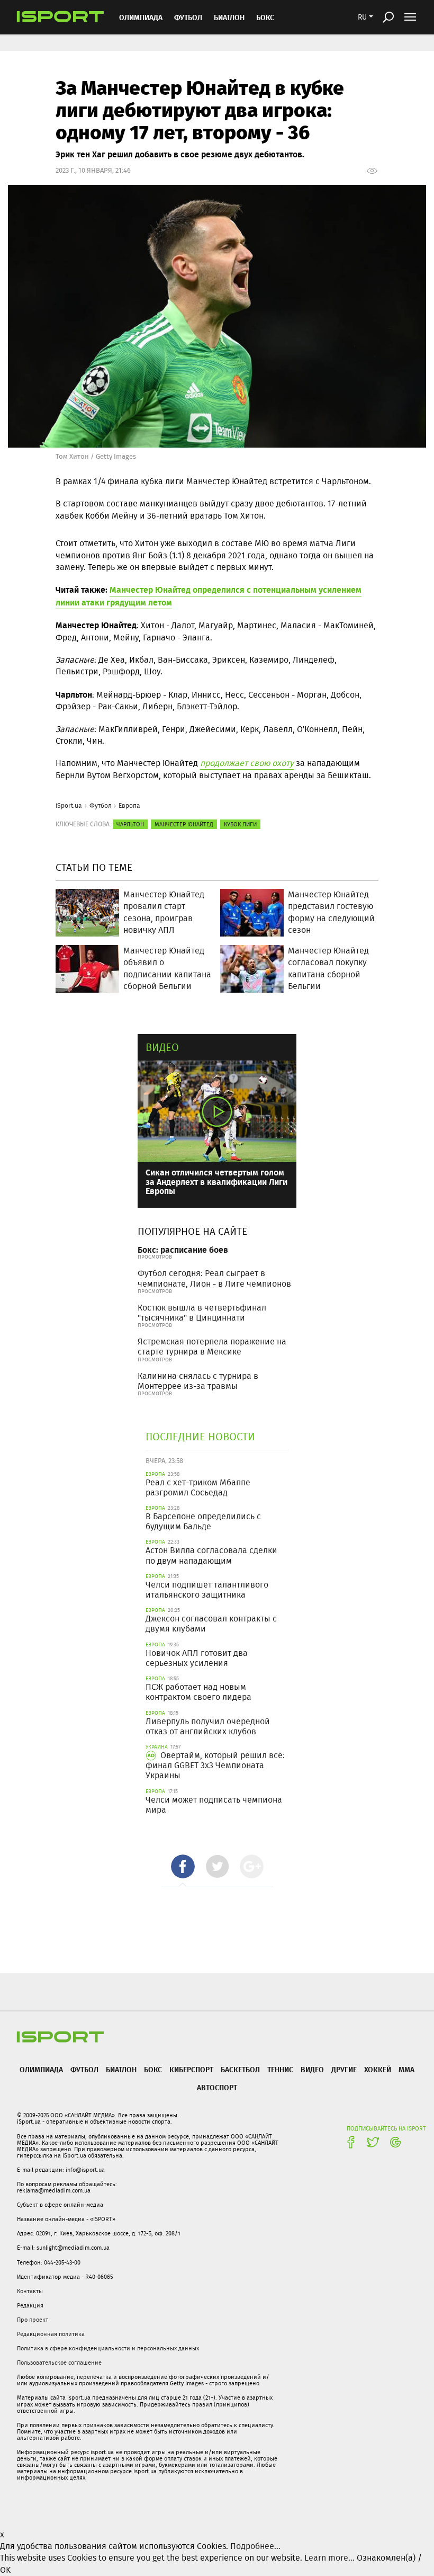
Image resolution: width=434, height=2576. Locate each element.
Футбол (188, 17)
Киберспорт (191, 2069)
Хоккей (378, 2069)
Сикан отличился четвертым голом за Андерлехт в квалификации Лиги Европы (216, 1181)
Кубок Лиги (240, 824)
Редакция (30, 2305)
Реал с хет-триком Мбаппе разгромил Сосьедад (198, 1487)
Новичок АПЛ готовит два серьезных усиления (197, 1658)
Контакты (30, 2291)
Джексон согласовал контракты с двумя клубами (211, 1624)
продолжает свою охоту (247, 763)
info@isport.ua (85, 2170)
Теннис (280, 2069)
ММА (406, 2069)
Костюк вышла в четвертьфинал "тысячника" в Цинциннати (202, 1313)
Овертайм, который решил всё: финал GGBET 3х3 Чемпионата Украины (215, 1765)
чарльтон (130, 824)
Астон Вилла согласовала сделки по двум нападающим (211, 1555)
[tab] (183, 1866)
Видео (162, 1047)
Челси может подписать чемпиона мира (214, 1805)
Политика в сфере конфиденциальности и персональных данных (108, 2348)
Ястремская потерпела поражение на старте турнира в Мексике (212, 1347)
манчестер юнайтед (184, 824)
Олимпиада (141, 17)
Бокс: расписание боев (183, 1249)
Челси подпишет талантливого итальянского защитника (207, 1590)
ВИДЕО (312, 2069)
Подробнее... (255, 2546)
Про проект (33, 2320)
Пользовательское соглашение (59, 2363)
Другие (344, 2069)
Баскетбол (240, 2069)
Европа (129, 805)
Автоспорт (217, 2087)
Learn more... (329, 2558)
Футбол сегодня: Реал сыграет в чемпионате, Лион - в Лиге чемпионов (214, 1278)
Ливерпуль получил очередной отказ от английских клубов (208, 1726)
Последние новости (200, 1436)
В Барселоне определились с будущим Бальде (203, 1521)
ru (362, 17)
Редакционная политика (51, 2334)
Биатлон (229, 17)
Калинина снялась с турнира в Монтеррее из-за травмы (198, 1381)
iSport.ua (69, 805)
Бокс (265, 17)
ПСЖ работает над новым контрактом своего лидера (198, 1692)
